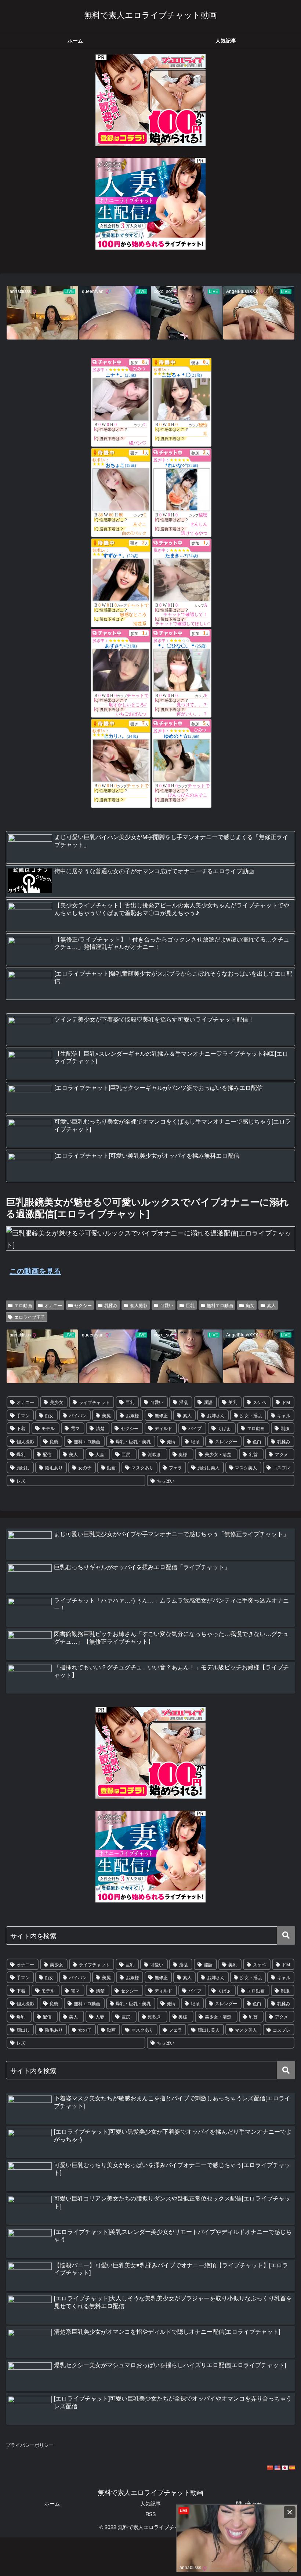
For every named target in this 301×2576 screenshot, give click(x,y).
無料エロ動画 (220, 1305)
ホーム (52, 2503)
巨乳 (190, 1305)
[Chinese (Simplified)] (270, 2468)
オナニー (53, 1305)
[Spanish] (292, 2468)
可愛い (167, 1305)
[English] (277, 2468)
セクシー (83, 1305)
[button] (286, 1935)
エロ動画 (23, 1305)
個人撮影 (139, 1305)
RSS (150, 2514)
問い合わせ (249, 2503)
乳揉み (111, 1305)
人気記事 (150, 2503)
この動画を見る (35, 1271)
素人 (271, 1305)
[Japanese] (284, 2468)
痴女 (250, 1305)
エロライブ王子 (30, 1317)
